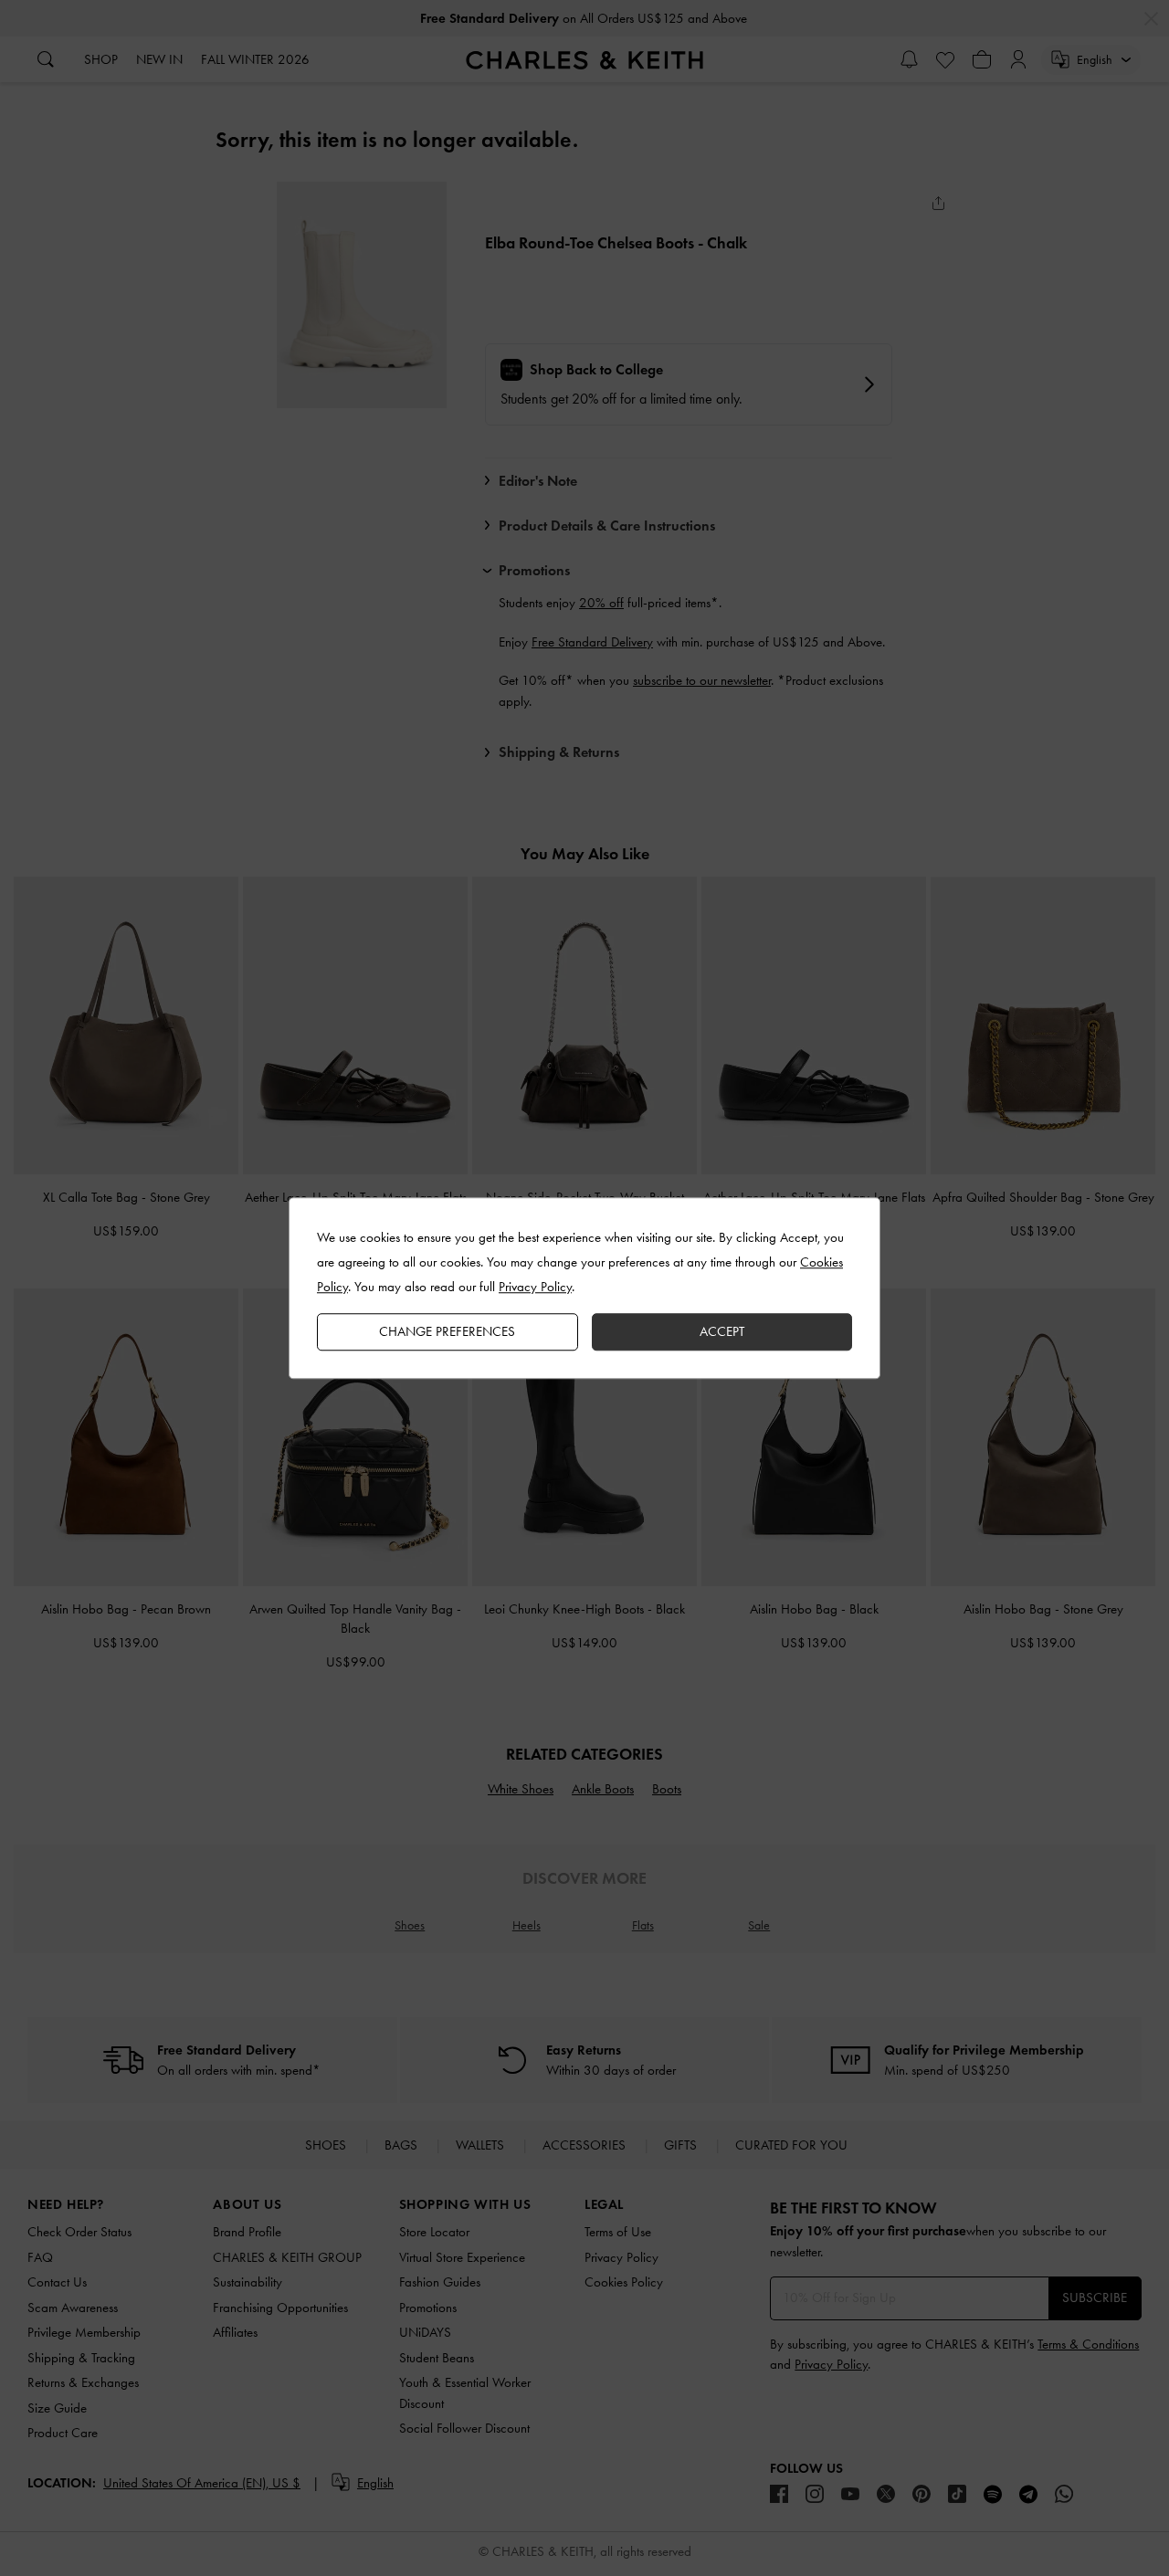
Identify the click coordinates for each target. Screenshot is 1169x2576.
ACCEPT (722, 1331)
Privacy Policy (535, 1287)
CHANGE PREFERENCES (447, 1331)
